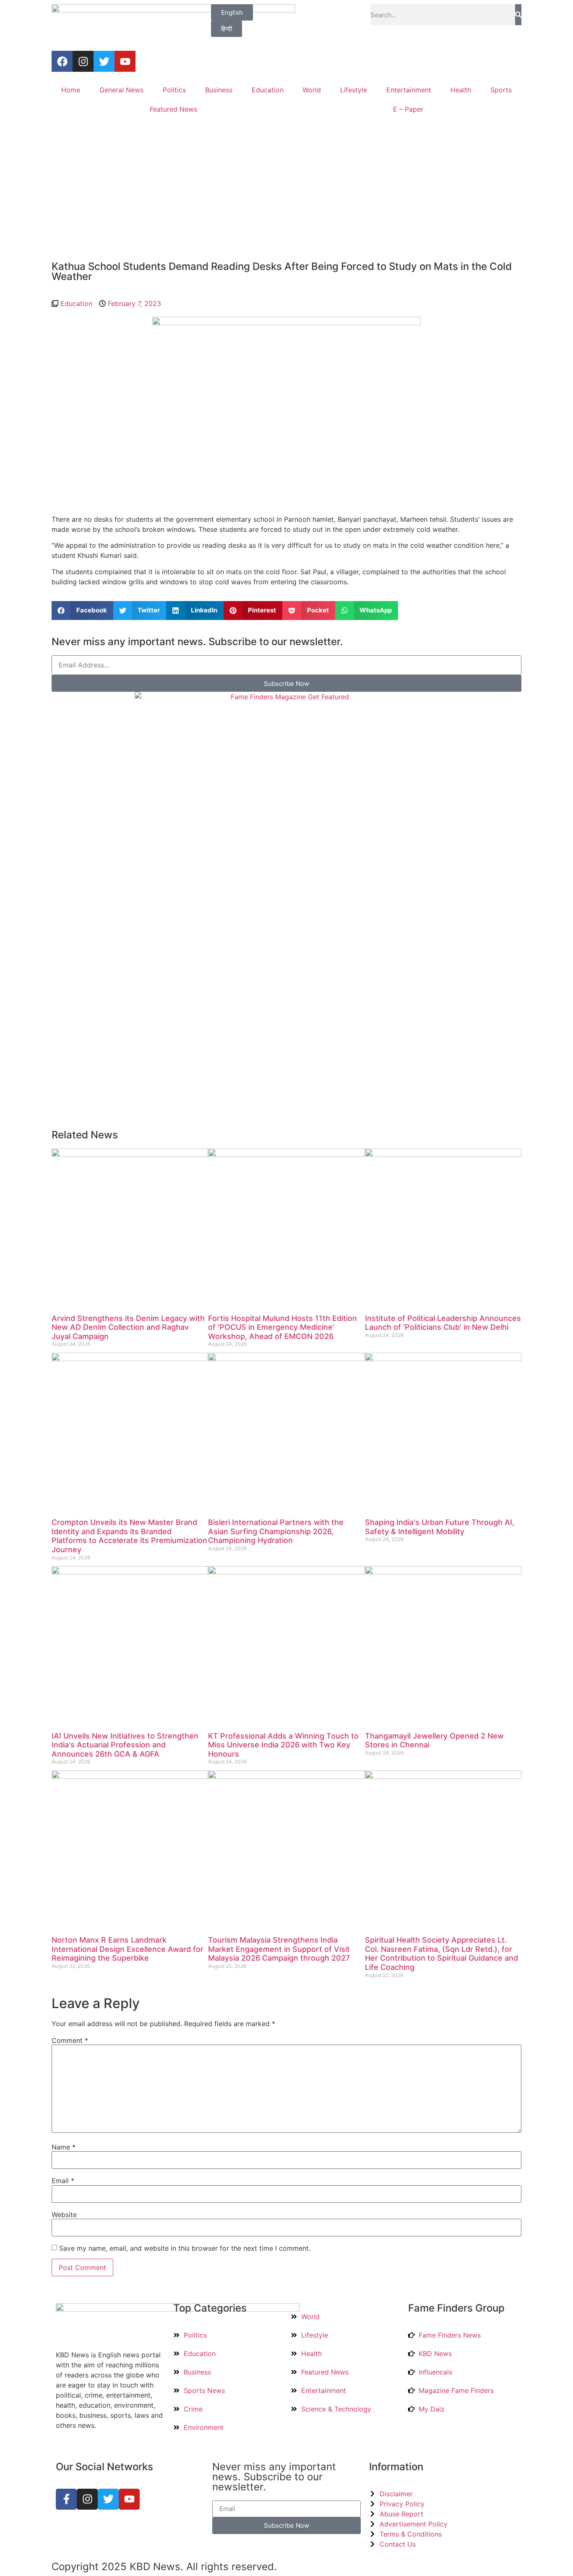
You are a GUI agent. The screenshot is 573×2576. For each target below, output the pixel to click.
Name (64, 2147)
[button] (82, 611)
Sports (501, 90)
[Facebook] (62, 61)
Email (63, 2181)
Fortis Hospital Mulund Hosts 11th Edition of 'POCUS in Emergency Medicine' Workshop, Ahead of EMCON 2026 (283, 1327)
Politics (174, 90)
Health (461, 90)
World (312, 90)
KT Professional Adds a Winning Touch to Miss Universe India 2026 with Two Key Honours (283, 1745)
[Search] (518, 15)
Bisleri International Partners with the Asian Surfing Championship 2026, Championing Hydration (276, 1531)
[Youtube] (125, 61)
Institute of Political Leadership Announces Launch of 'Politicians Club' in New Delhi (443, 1323)
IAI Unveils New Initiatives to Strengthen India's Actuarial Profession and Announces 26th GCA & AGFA (125, 1745)
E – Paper (408, 109)
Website (64, 2215)
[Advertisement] (286, 190)
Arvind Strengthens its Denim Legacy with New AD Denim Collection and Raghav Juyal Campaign (128, 1327)
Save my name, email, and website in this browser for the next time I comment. (185, 2248)
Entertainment (409, 90)
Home (71, 90)
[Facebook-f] (66, 2499)
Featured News (173, 109)
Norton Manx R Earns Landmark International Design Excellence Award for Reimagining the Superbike (128, 1949)
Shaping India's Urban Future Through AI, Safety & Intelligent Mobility (440, 1527)
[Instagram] (83, 61)
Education (268, 90)
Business (219, 90)
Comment (70, 2040)
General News (121, 90)
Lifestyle (354, 90)
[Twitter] (104, 61)
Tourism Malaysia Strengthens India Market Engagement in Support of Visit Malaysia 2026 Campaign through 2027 (279, 1949)
